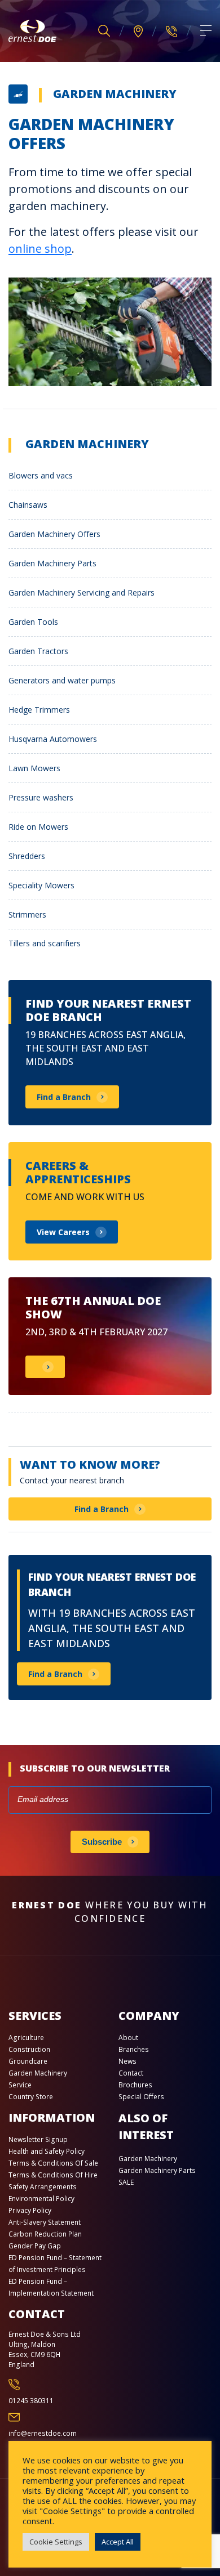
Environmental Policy (41, 2199)
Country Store (31, 2097)
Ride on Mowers (38, 827)
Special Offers (141, 2097)
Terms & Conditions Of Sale (53, 2163)
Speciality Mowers (41, 885)
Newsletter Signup (38, 2139)
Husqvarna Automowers (53, 739)
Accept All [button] (118, 2542)
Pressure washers (41, 797)
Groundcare (28, 2061)
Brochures (135, 2085)
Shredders (27, 856)
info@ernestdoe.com (43, 2433)
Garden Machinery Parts (52, 563)
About (128, 2038)
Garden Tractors (38, 651)
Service (20, 2085)
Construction (29, 2049)
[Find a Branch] (138, 31)
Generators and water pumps (62, 680)
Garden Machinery (115, 94)
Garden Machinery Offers (54, 534)
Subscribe (102, 1842)
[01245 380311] (171, 31)
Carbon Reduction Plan (45, 2234)
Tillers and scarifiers (45, 943)
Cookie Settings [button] (56, 2542)
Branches (134, 2049)
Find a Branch (102, 1509)
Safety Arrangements (43, 2187)
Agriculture (26, 2038)
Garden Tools (33, 622)
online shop (40, 249)
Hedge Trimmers (39, 710)
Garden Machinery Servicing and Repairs (82, 592)
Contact (131, 2073)
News (127, 2061)
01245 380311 (31, 2401)
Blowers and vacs (41, 475)
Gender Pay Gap (35, 2246)
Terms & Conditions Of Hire (53, 2175)
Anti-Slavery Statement (45, 2222)
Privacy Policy (30, 2210)
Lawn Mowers (34, 768)
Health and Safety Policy (47, 2151)
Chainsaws (28, 505)
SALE (126, 2182)
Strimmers (27, 914)
